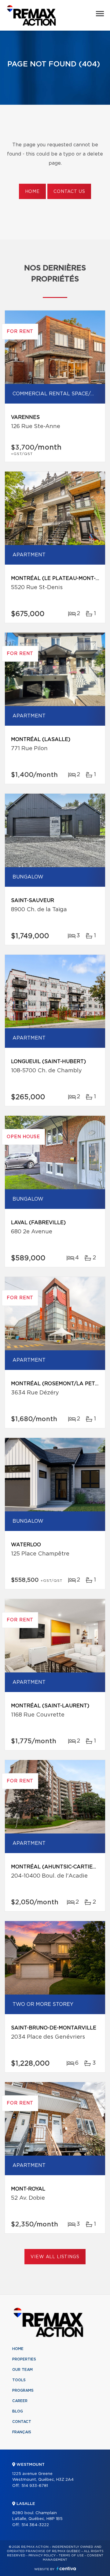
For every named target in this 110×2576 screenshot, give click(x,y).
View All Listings (55, 2257)
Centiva (66, 2568)
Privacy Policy (42, 2555)
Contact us (69, 192)
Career (20, 2401)
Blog (18, 2411)
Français (22, 2432)
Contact (22, 2422)
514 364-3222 (35, 2525)
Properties (24, 2359)
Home (32, 192)
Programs (23, 2390)
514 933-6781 (35, 2486)
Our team (22, 2370)
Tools (19, 2380)
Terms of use (71, 2555)
